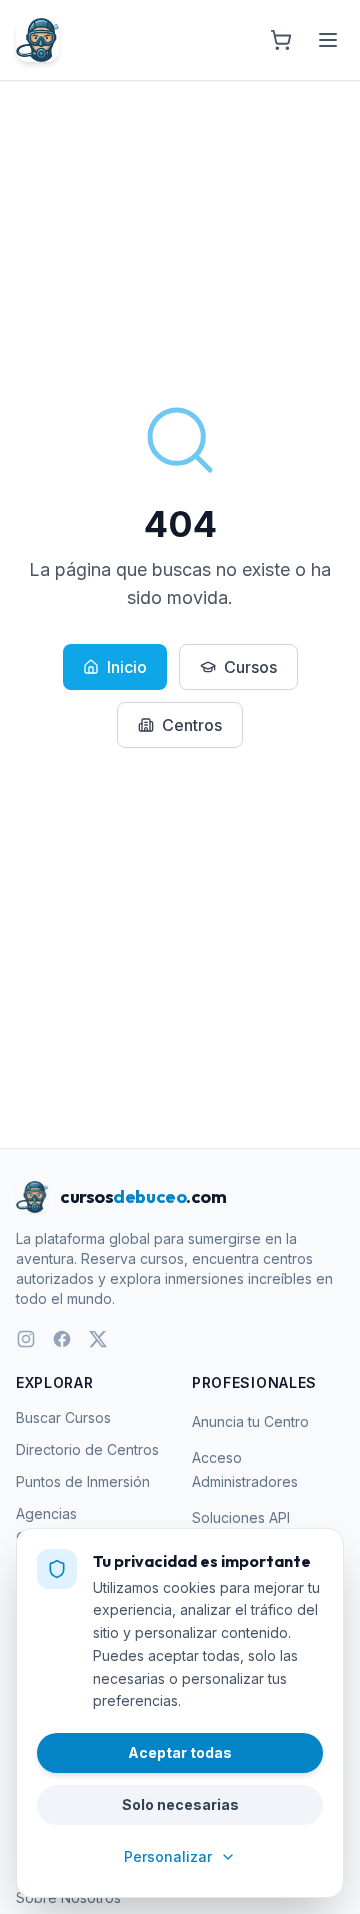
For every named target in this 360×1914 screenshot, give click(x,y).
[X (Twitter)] (98, 1339)
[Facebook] (62, 1339)
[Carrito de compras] (281, 40)
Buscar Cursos (63, 1417)
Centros (192, 725)
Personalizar (168, 1856)
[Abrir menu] (328, 40)
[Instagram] (26, 1339)
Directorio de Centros (87, 1449)
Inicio (127, 667)
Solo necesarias (180, 1804)
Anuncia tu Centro (250, 1421)
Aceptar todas (180, 1752)
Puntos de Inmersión (83, 1481)
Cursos (250, 667)
